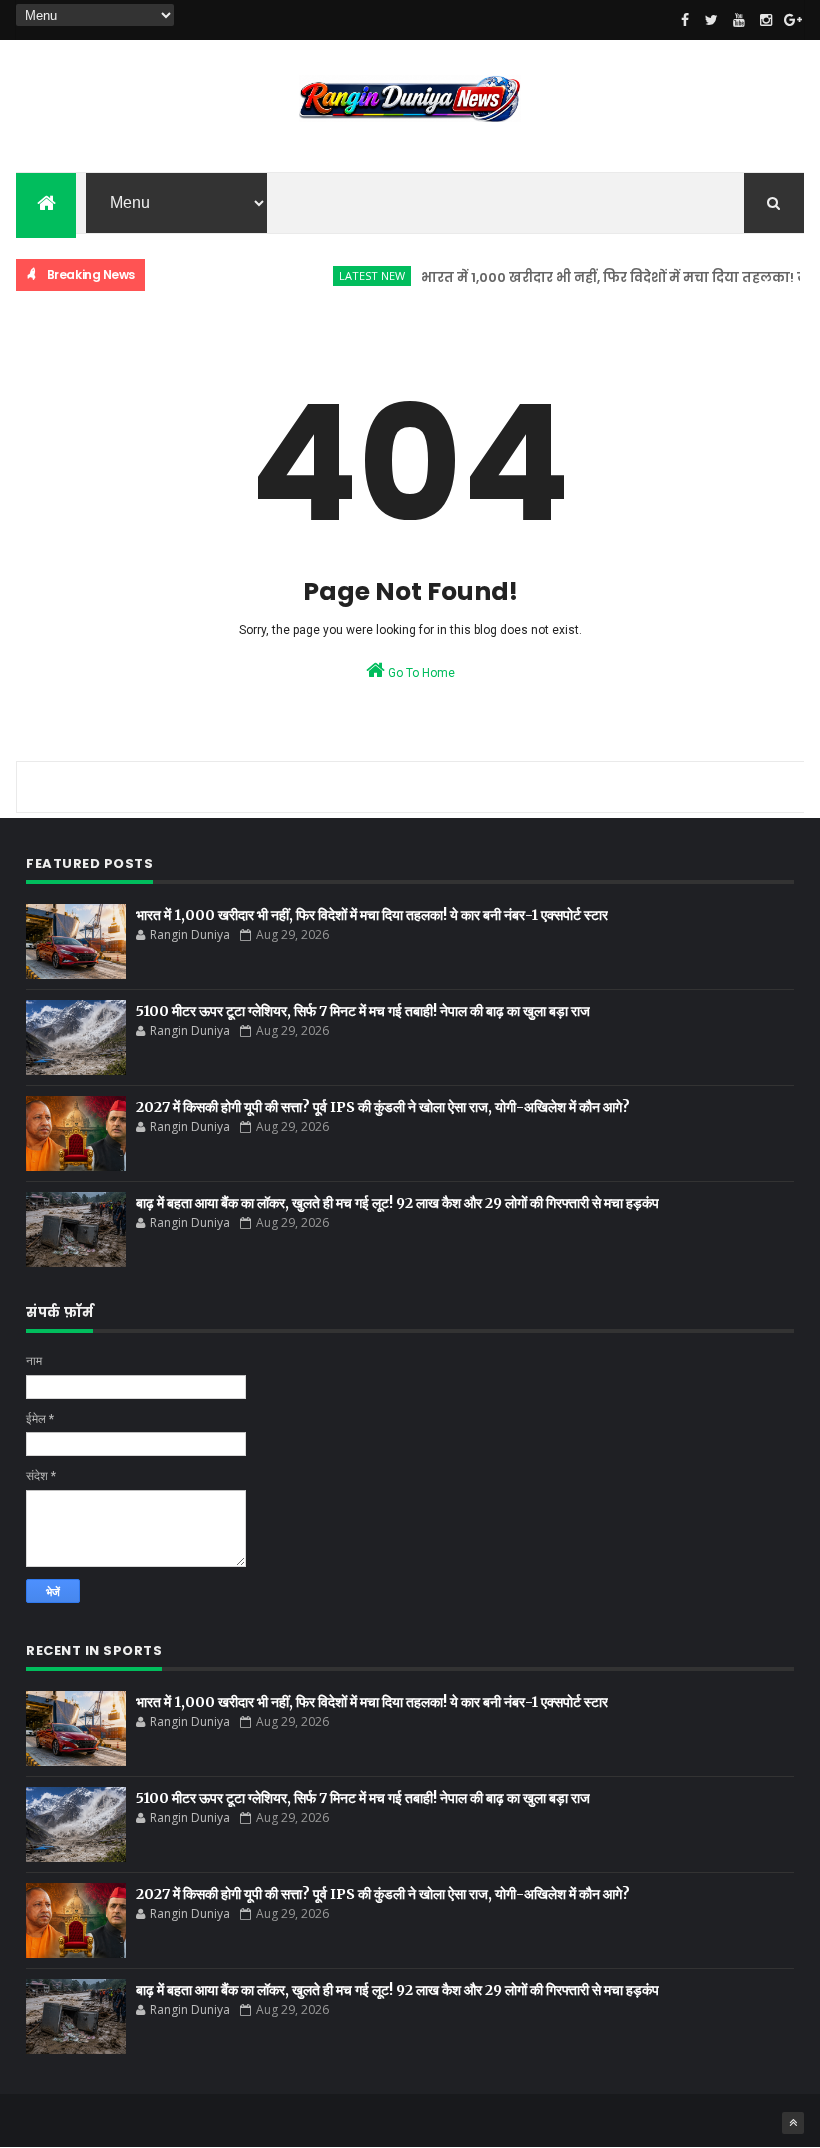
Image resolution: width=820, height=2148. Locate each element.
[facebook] (685, 20)
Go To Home (420, 673)
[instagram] (766, 20)
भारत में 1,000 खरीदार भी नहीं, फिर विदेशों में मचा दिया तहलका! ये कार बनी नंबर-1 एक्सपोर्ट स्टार (372, 915)
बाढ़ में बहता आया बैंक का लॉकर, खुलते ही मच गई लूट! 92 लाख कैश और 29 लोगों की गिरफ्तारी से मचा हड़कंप (397, 1203)
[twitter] (712, 20)
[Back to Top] (793, 2123)
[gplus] (793, 20)
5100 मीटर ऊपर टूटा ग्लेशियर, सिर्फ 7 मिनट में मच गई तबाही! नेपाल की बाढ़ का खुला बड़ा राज (363, 1011)
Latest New (353, 275)
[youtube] (739, 20)
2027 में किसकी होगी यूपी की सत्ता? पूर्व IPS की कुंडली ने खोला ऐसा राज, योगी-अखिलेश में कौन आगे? (383, 1107)
